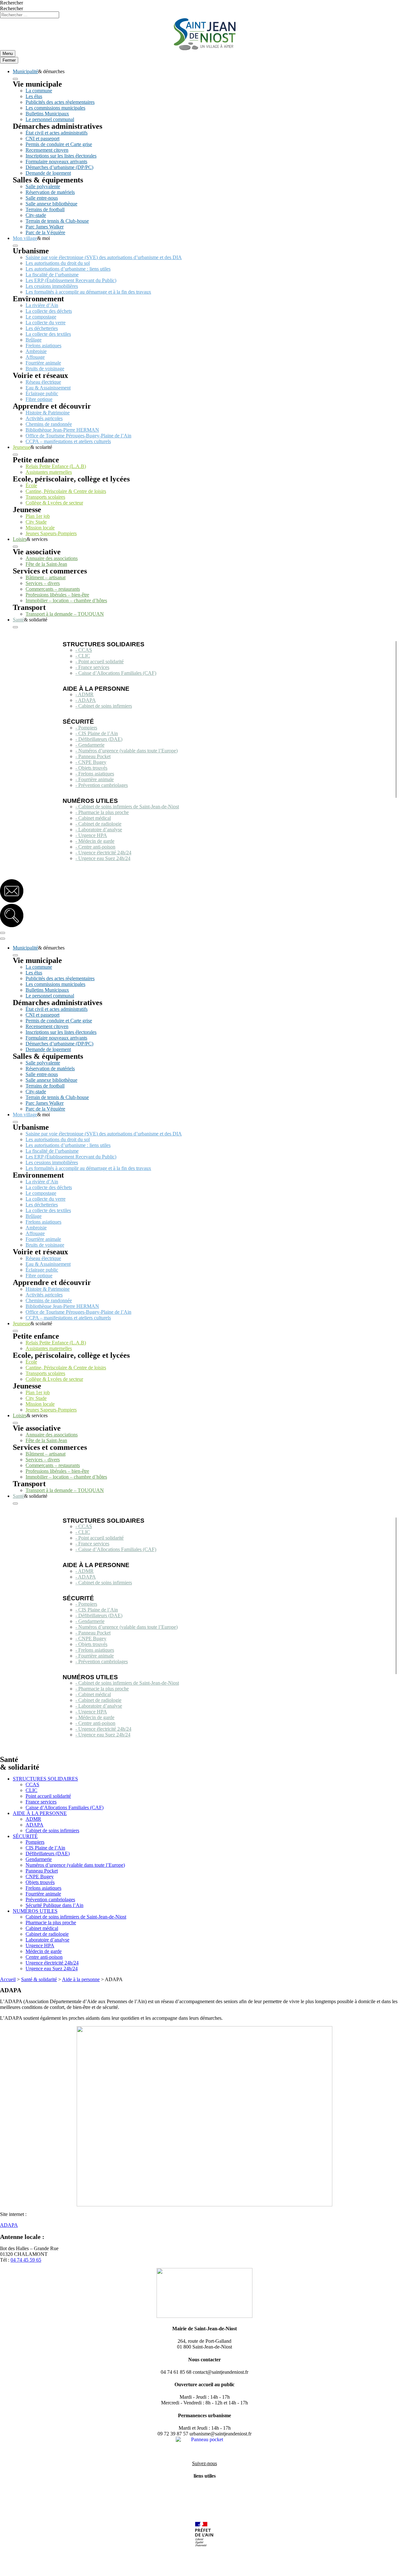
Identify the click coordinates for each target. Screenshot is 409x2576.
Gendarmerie (39, 1859)
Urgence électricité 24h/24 (52, 1963)
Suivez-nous (204, 2463)
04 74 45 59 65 (26, 2260)
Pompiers (35, 1842)
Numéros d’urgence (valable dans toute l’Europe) (75, 1865)
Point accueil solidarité (48, 1796)
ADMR (33, 1819)
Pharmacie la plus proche (51, 1922)
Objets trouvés (40, 1882)
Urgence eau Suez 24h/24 (52, 1969)
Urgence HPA (40, 1945)
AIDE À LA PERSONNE (40, 1813)
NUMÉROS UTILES (35, 1911)
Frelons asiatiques (43, 1888)
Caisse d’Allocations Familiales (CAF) (65, 1807)
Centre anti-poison (44, 1957)
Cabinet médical (42, 1928)
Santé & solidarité (39, 1979)
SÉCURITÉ (25, 1836)
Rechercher (12, 3)
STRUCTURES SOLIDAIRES (45, 1779)
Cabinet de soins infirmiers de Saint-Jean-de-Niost (76, 1917)
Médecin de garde (44, 1951)
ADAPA (35, 1825)
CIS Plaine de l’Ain (45, 1848)
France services (41, 1802)
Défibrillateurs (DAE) (48, 1853)
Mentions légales (17, 2568)
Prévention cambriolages (50, 1899)
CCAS (32, 1784)
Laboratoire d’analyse (47, 1940)
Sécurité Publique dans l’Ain (54, 1905)
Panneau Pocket (42, 1871)
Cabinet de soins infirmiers (52, 1830)
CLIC (31, 1790)
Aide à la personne (81, 1979)
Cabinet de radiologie (47, 1934)
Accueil (8, 1979)
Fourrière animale (43, 1894)
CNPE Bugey (40, 1876)
